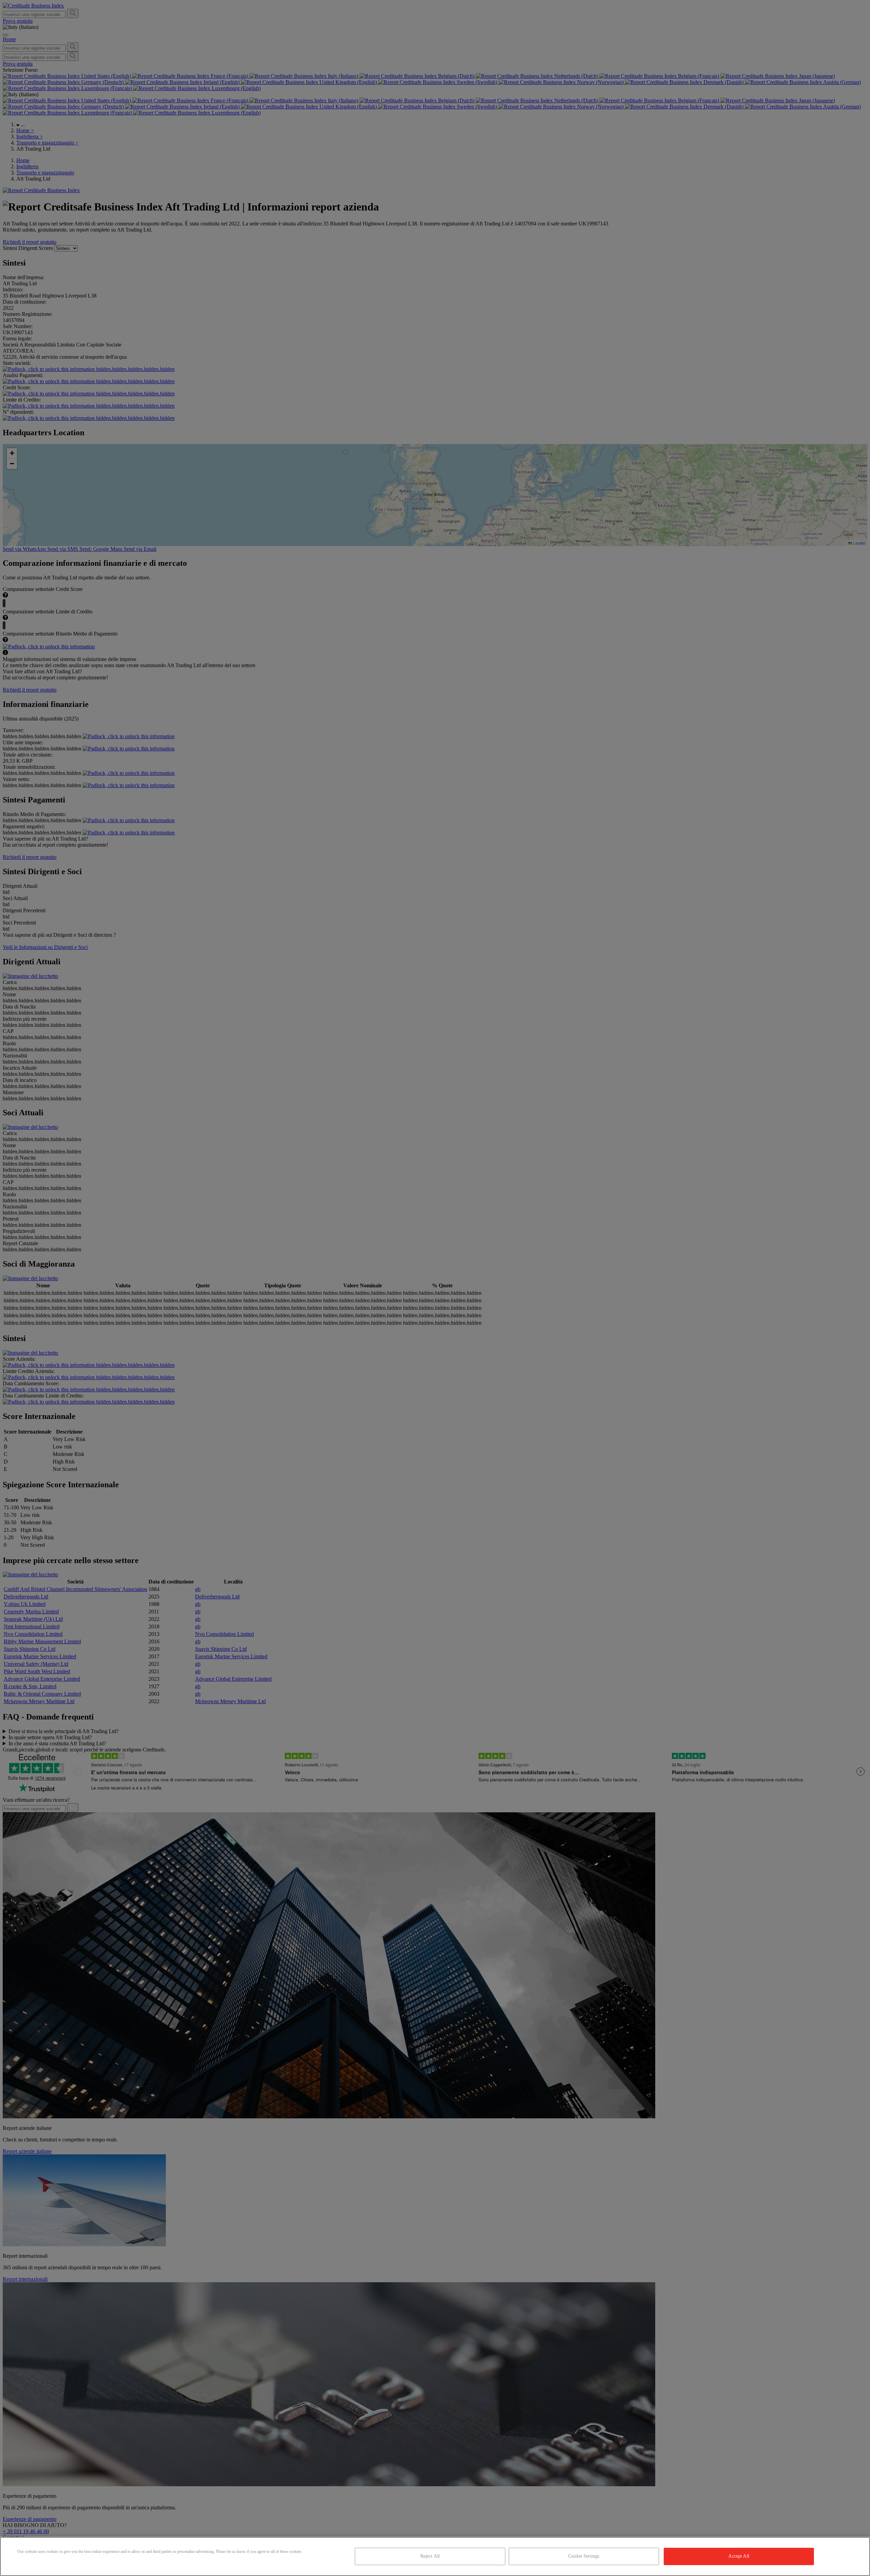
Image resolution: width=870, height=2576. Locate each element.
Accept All (739, 2556)
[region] (435, 2556)
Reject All (430, 2556)
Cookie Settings (584, 2556)
